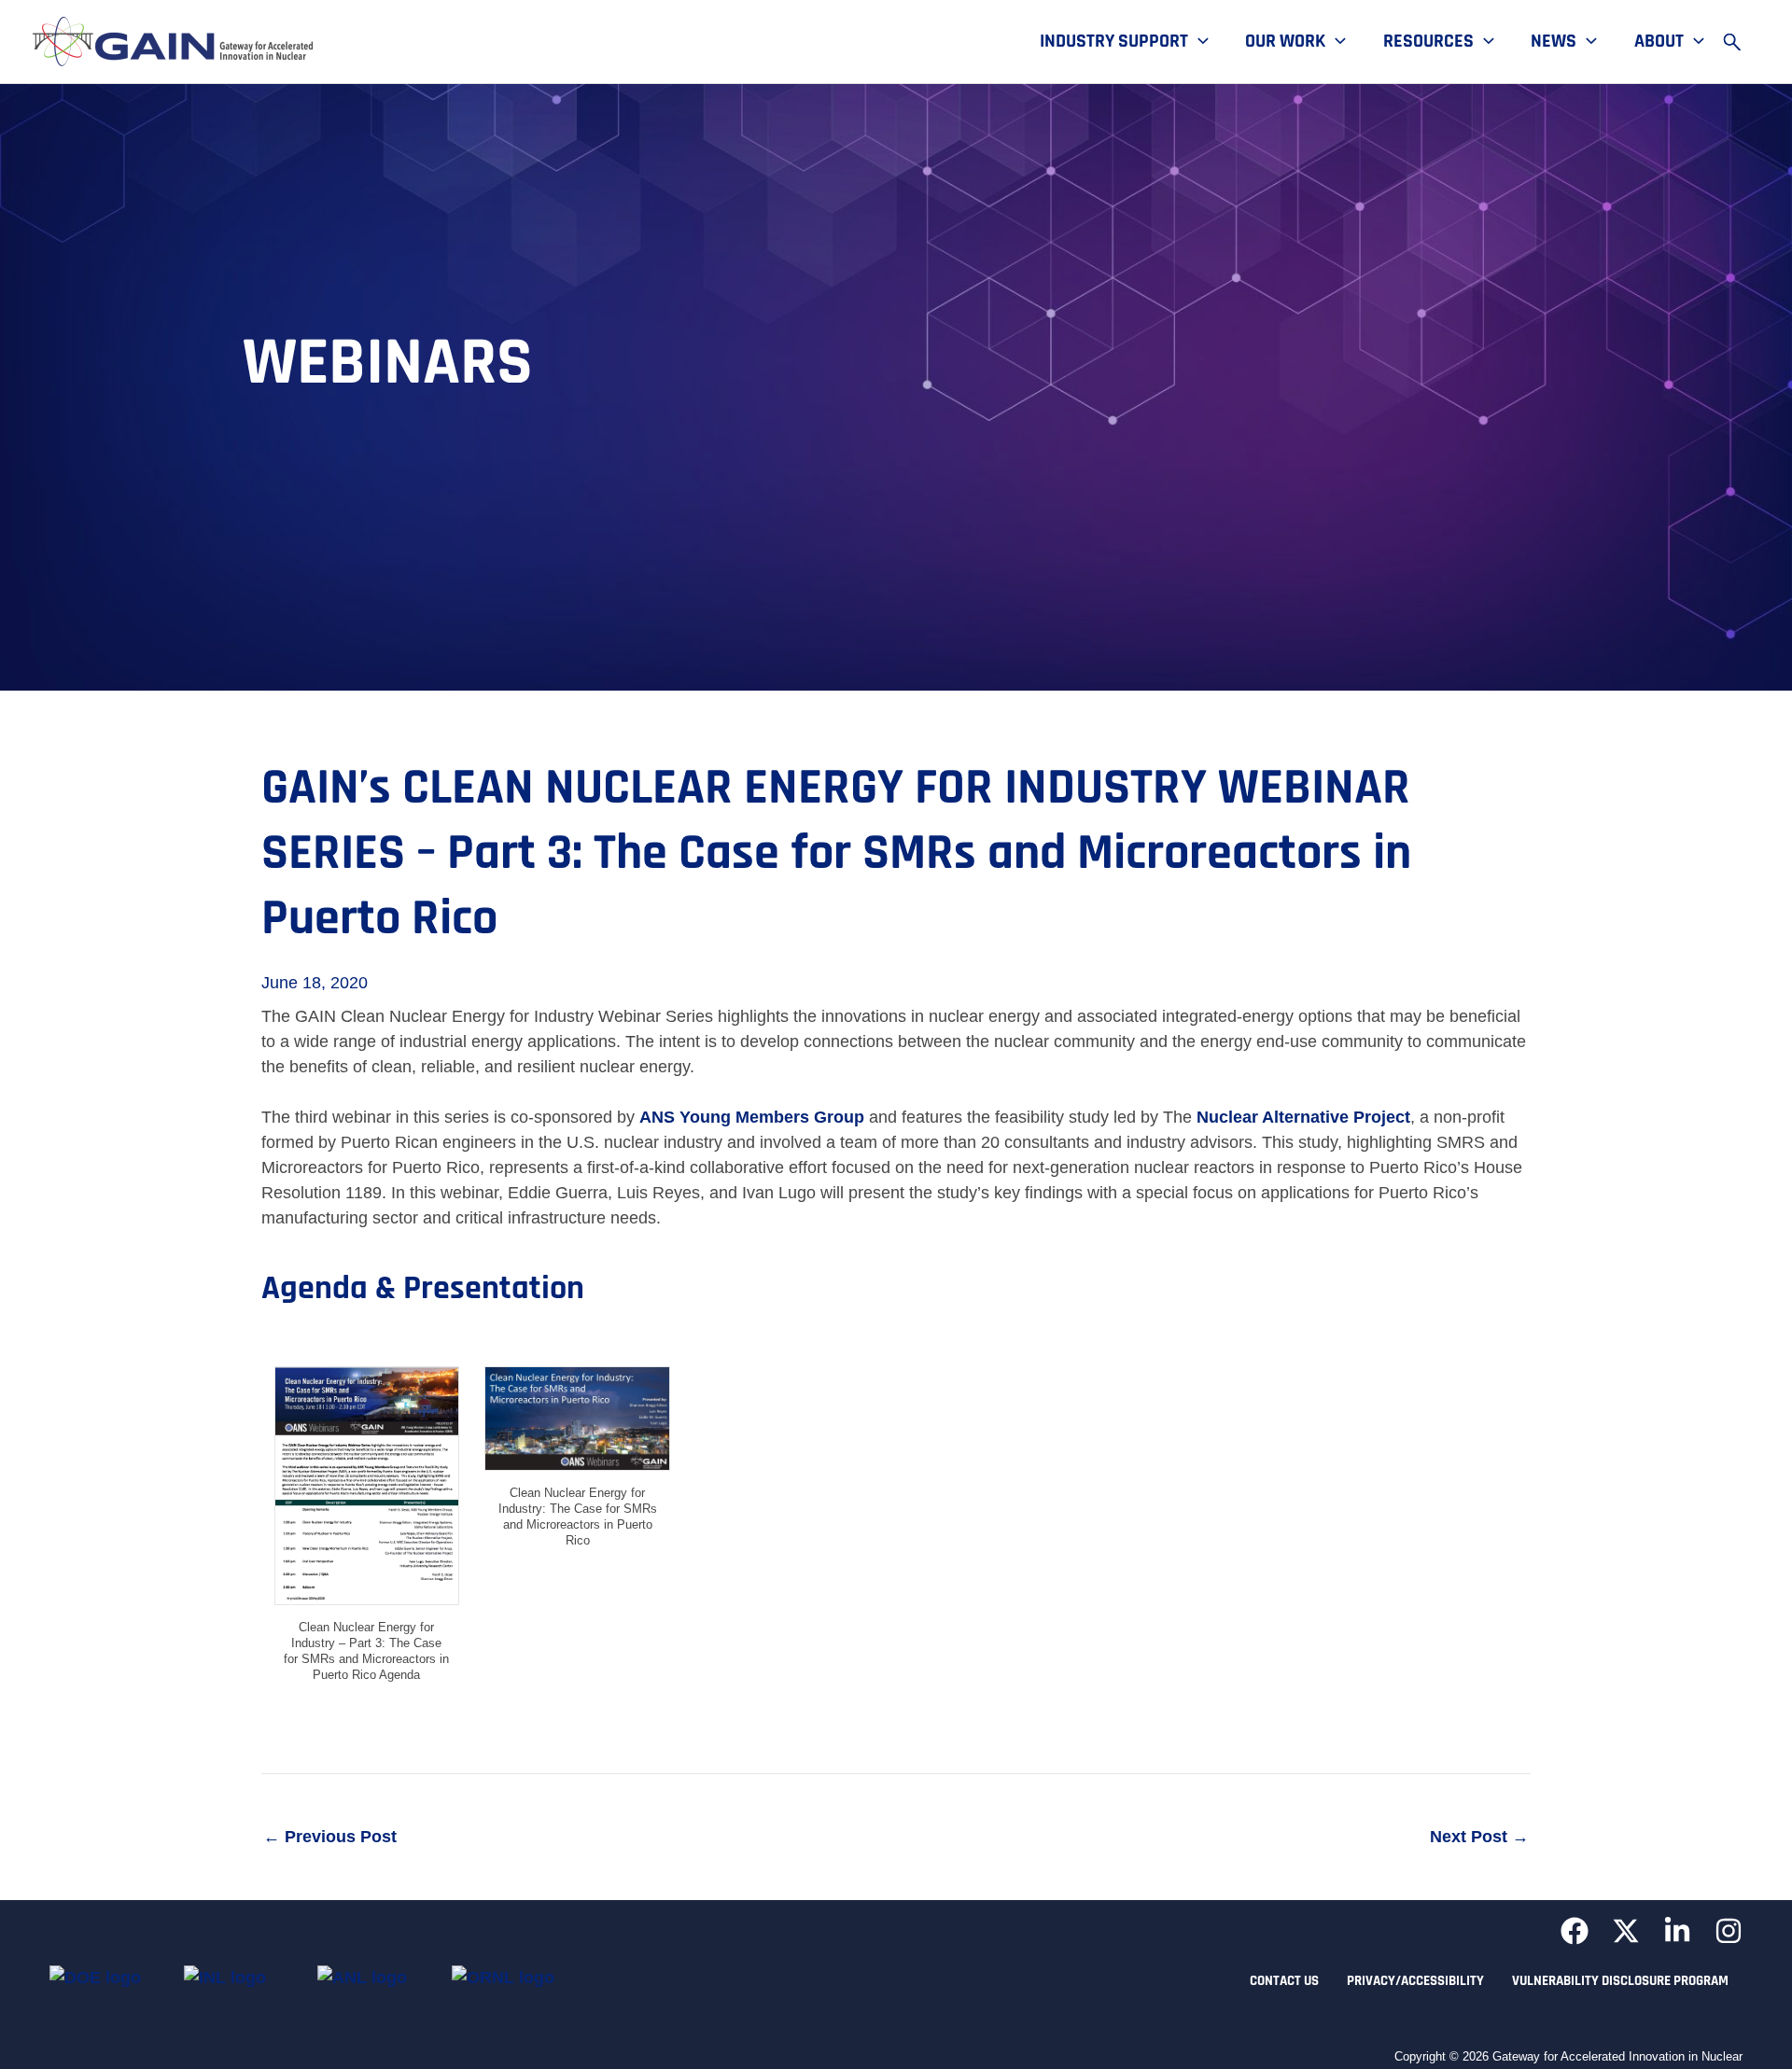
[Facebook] (1575, 1931)
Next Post (1479, 1837)
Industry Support (1114, 42)
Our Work (1285, 42)
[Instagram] (1729, 1931)
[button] (1198, 42)
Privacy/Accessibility (1415, 1981)
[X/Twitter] (1626, 1931)
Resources (1428, 42)
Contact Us (1284, 1981)
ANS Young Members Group (752, 1117)
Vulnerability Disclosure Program (1620, 1981)
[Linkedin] (1677, 1931)
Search (1741, 42)
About (1659, 42)
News (1554, 42)
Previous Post (330, 1837)
